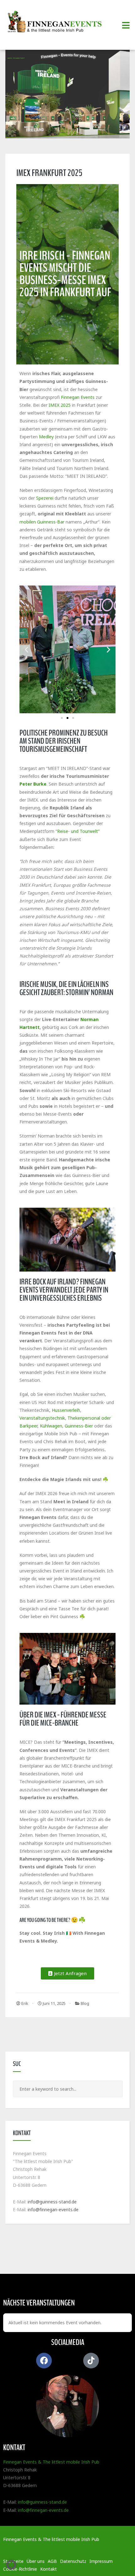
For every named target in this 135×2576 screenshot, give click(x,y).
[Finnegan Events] (56, 22)
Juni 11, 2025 (54, 2003)
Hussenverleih (66, 1410)
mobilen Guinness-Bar (42, 522)
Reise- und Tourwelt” (78, 831)
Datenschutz (73, 2561)
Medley (46, 437)
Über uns (36, 2561)
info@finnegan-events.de (53, 2209)
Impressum (101, 2561)
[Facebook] (44, 2361)
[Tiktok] (91, 2361)
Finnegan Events (78, 397)
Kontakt (49, 2569)
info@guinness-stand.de (52, 2202)
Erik (24, 2003)
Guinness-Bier (79, 1426)
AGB (52, 2561)
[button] (27, 649)
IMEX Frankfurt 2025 (49, 173)
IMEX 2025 (60, 405)
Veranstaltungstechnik (42, 1418)
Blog (85, 2003)
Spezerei (45, 498)
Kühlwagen (51, 1426)
